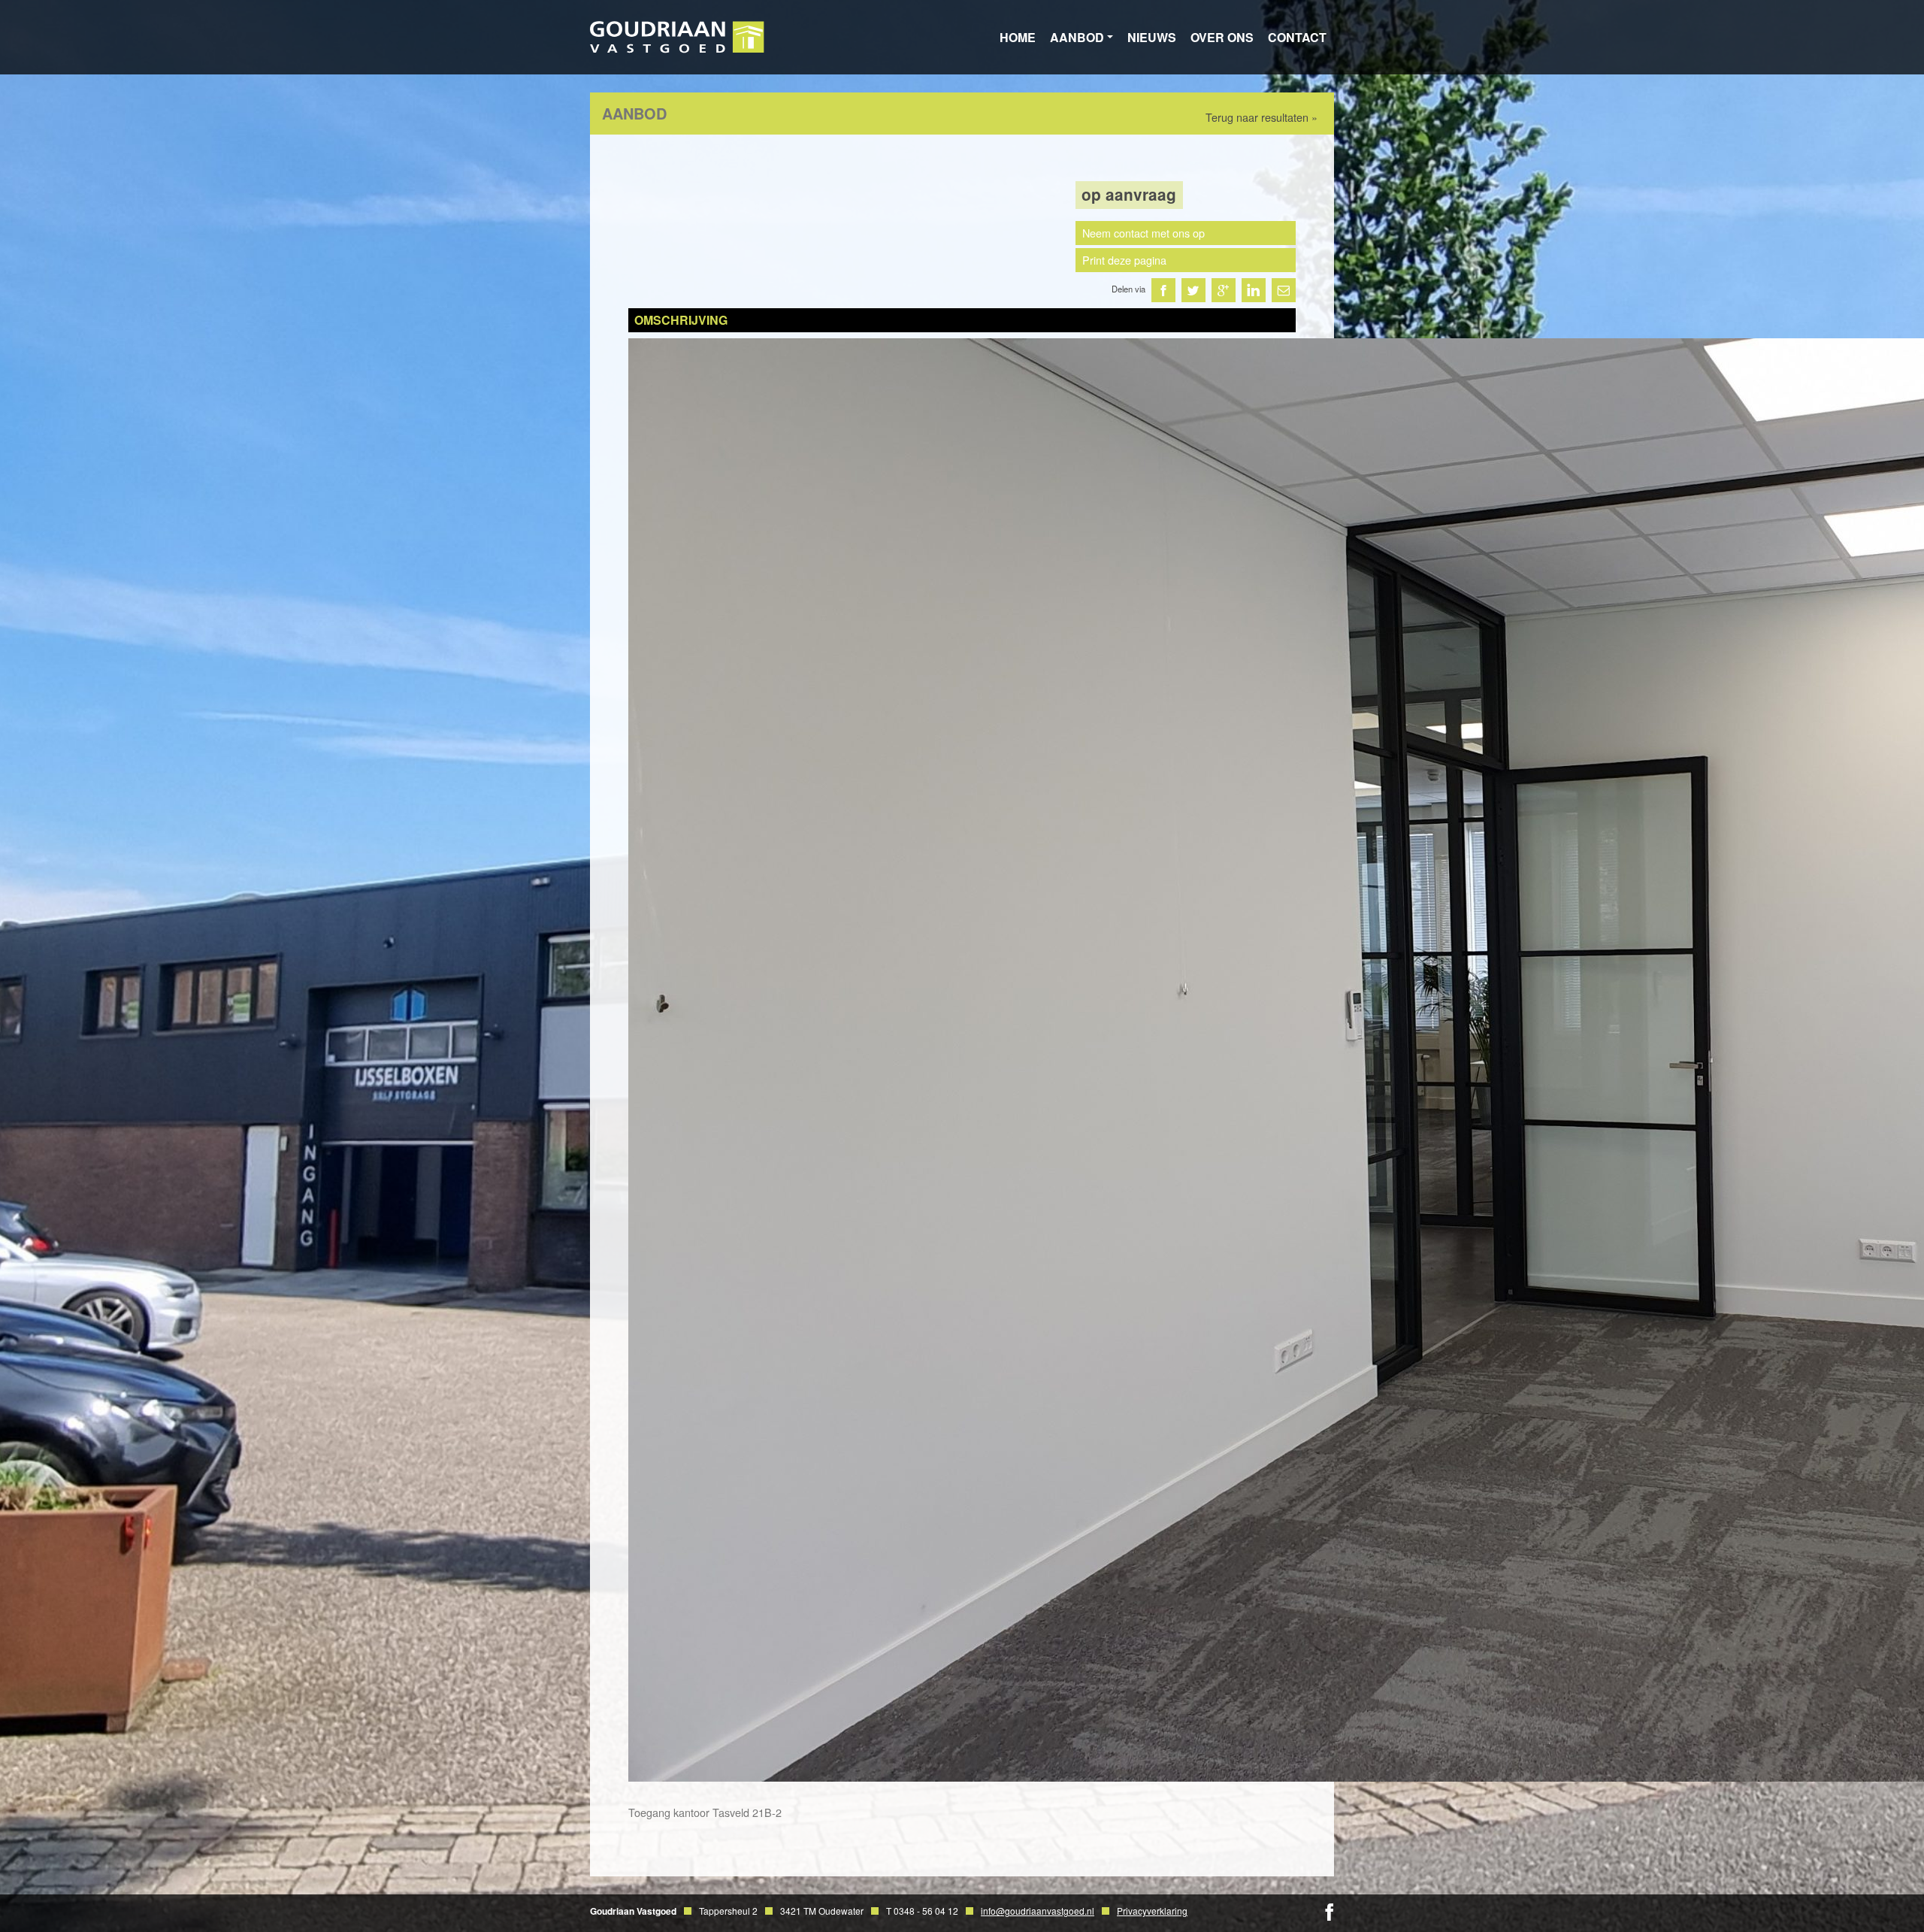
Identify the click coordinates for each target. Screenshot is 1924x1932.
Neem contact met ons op (1144, 233)
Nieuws (1152, 37)
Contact (1297, 37)
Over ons (1222, 37)
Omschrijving (681, 320)
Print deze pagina (1124, 260)
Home (1018, 37)
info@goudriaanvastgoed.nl (1038, 1911)
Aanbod (1077, 37)
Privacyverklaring (1152, 1911)
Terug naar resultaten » (1261, 117)
